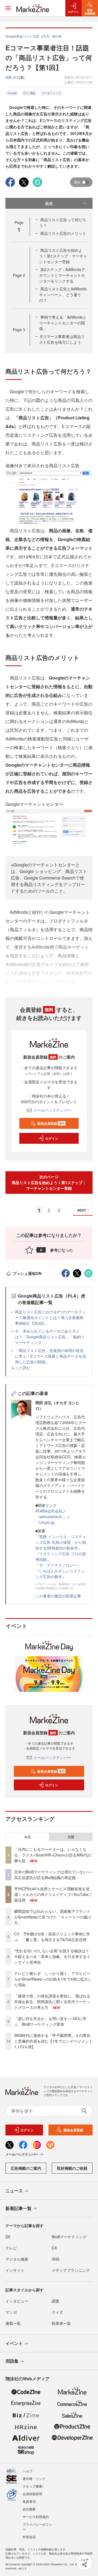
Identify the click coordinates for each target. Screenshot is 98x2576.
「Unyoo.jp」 (47, 1522)
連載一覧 (13, 2323)
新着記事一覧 (19, 2208)
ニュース (14, 2191)
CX (54, 2248)
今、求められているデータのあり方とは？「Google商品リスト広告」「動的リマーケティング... (50, 1337)
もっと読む (21, 1367)
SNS (56, 2259)
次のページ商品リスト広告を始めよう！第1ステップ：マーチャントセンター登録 (49, 1182)
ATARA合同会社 (49, 1511)
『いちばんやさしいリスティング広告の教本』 (60, 1574)
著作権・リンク (34, 2478)
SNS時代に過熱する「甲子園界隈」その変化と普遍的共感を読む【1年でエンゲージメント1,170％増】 (53, 2041)
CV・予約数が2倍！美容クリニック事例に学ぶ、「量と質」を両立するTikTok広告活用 (52, 1937)
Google (12, 93)
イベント (14, 2343)
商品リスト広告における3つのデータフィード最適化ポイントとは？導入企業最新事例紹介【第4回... (50, 1317)
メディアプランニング (71, 2270)
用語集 (12, 2361)
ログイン (52, 1138)
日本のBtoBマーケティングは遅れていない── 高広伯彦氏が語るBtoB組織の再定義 (53, 1875)
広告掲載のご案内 (26, 2168)
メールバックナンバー (52, 1110)
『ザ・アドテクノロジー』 (58, 1565)
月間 (71, 1837)
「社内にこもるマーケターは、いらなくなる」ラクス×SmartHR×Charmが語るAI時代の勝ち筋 (53, 1855)
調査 (56, 2301)
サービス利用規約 (36, 2517)
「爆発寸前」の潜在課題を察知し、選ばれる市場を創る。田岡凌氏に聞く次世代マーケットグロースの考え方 (52, 2002)
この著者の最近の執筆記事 (58, 1596)
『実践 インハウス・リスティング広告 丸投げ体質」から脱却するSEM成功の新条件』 (61, 1542)
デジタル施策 (17, 2259)
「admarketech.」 (51, 1517)
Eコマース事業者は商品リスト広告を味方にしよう (62, 339)
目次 (49, 203)
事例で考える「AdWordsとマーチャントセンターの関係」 (63, 323)
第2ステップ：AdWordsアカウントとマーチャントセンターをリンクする (62, 275)
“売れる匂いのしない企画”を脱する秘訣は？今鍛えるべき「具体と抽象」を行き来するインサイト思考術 (52, 1956)
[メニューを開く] (8, 8)
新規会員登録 (51, 1123)
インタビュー (17, 2301)
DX (8, 2237)
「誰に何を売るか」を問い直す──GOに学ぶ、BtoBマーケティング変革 (50, 2021)
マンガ (11, 2312)
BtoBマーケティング (69, 2237)
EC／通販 (29, 93)
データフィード (51, 93)
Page (19, 275)
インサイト (15, 2270)
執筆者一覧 (61, 2323)
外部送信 (29, 2537)
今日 (27, 1837)
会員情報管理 (32, 2494)
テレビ (11, 2248)
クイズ (57, 2312)
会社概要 (29, 2509)
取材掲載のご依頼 (72, 2168)
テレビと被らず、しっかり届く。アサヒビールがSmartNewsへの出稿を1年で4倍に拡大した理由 (53, 1979)
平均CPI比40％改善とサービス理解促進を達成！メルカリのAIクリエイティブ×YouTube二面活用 (53, 1894)
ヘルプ (27, 2471)
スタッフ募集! (33, 2486)
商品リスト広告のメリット (63, 233)
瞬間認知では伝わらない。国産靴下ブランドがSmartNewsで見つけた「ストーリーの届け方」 (53, 1917)
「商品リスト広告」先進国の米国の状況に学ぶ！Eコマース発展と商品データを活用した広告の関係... (50, 1356)
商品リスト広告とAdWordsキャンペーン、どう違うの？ (63, 294)
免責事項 (29, 2501)
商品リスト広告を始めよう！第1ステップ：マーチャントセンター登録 (63, 256)
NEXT (82, 1210)
